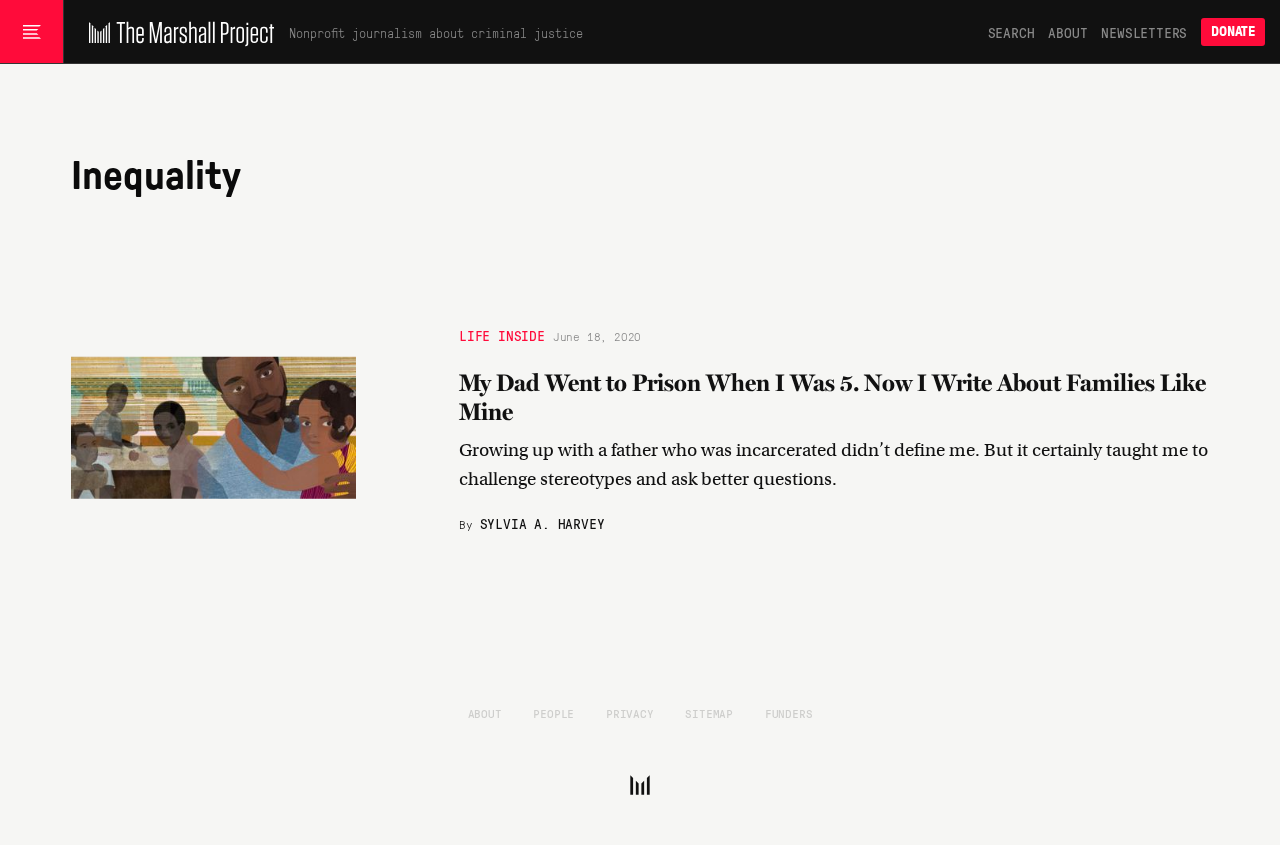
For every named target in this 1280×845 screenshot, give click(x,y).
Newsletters (1144, 32)
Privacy (630, 713)
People (553, 713)
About (1067, 32)
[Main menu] (31, 32)
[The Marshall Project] (176, 32)
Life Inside (502, 335)
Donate (1233, 31)
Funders (789, 713)
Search (1011, 32)
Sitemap (709, 713)
